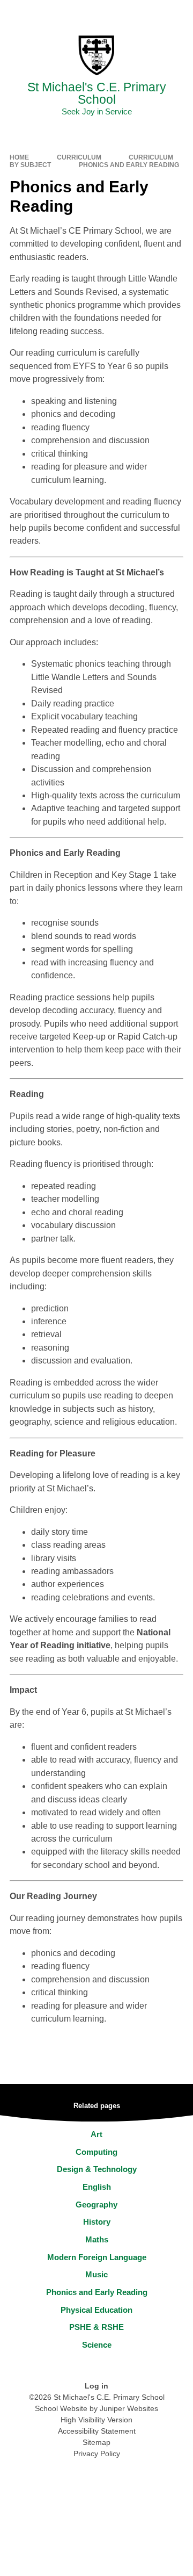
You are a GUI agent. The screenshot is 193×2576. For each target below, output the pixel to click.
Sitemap (96, 2442)
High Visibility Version (96, 2420)
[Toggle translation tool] (125, 13)
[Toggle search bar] (152, 13)
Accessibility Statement (97, 2431)
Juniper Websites (129, 2408)
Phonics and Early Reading (129, 165)
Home (19, 157)
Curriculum (79, 157)
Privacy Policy (97, 2454)
